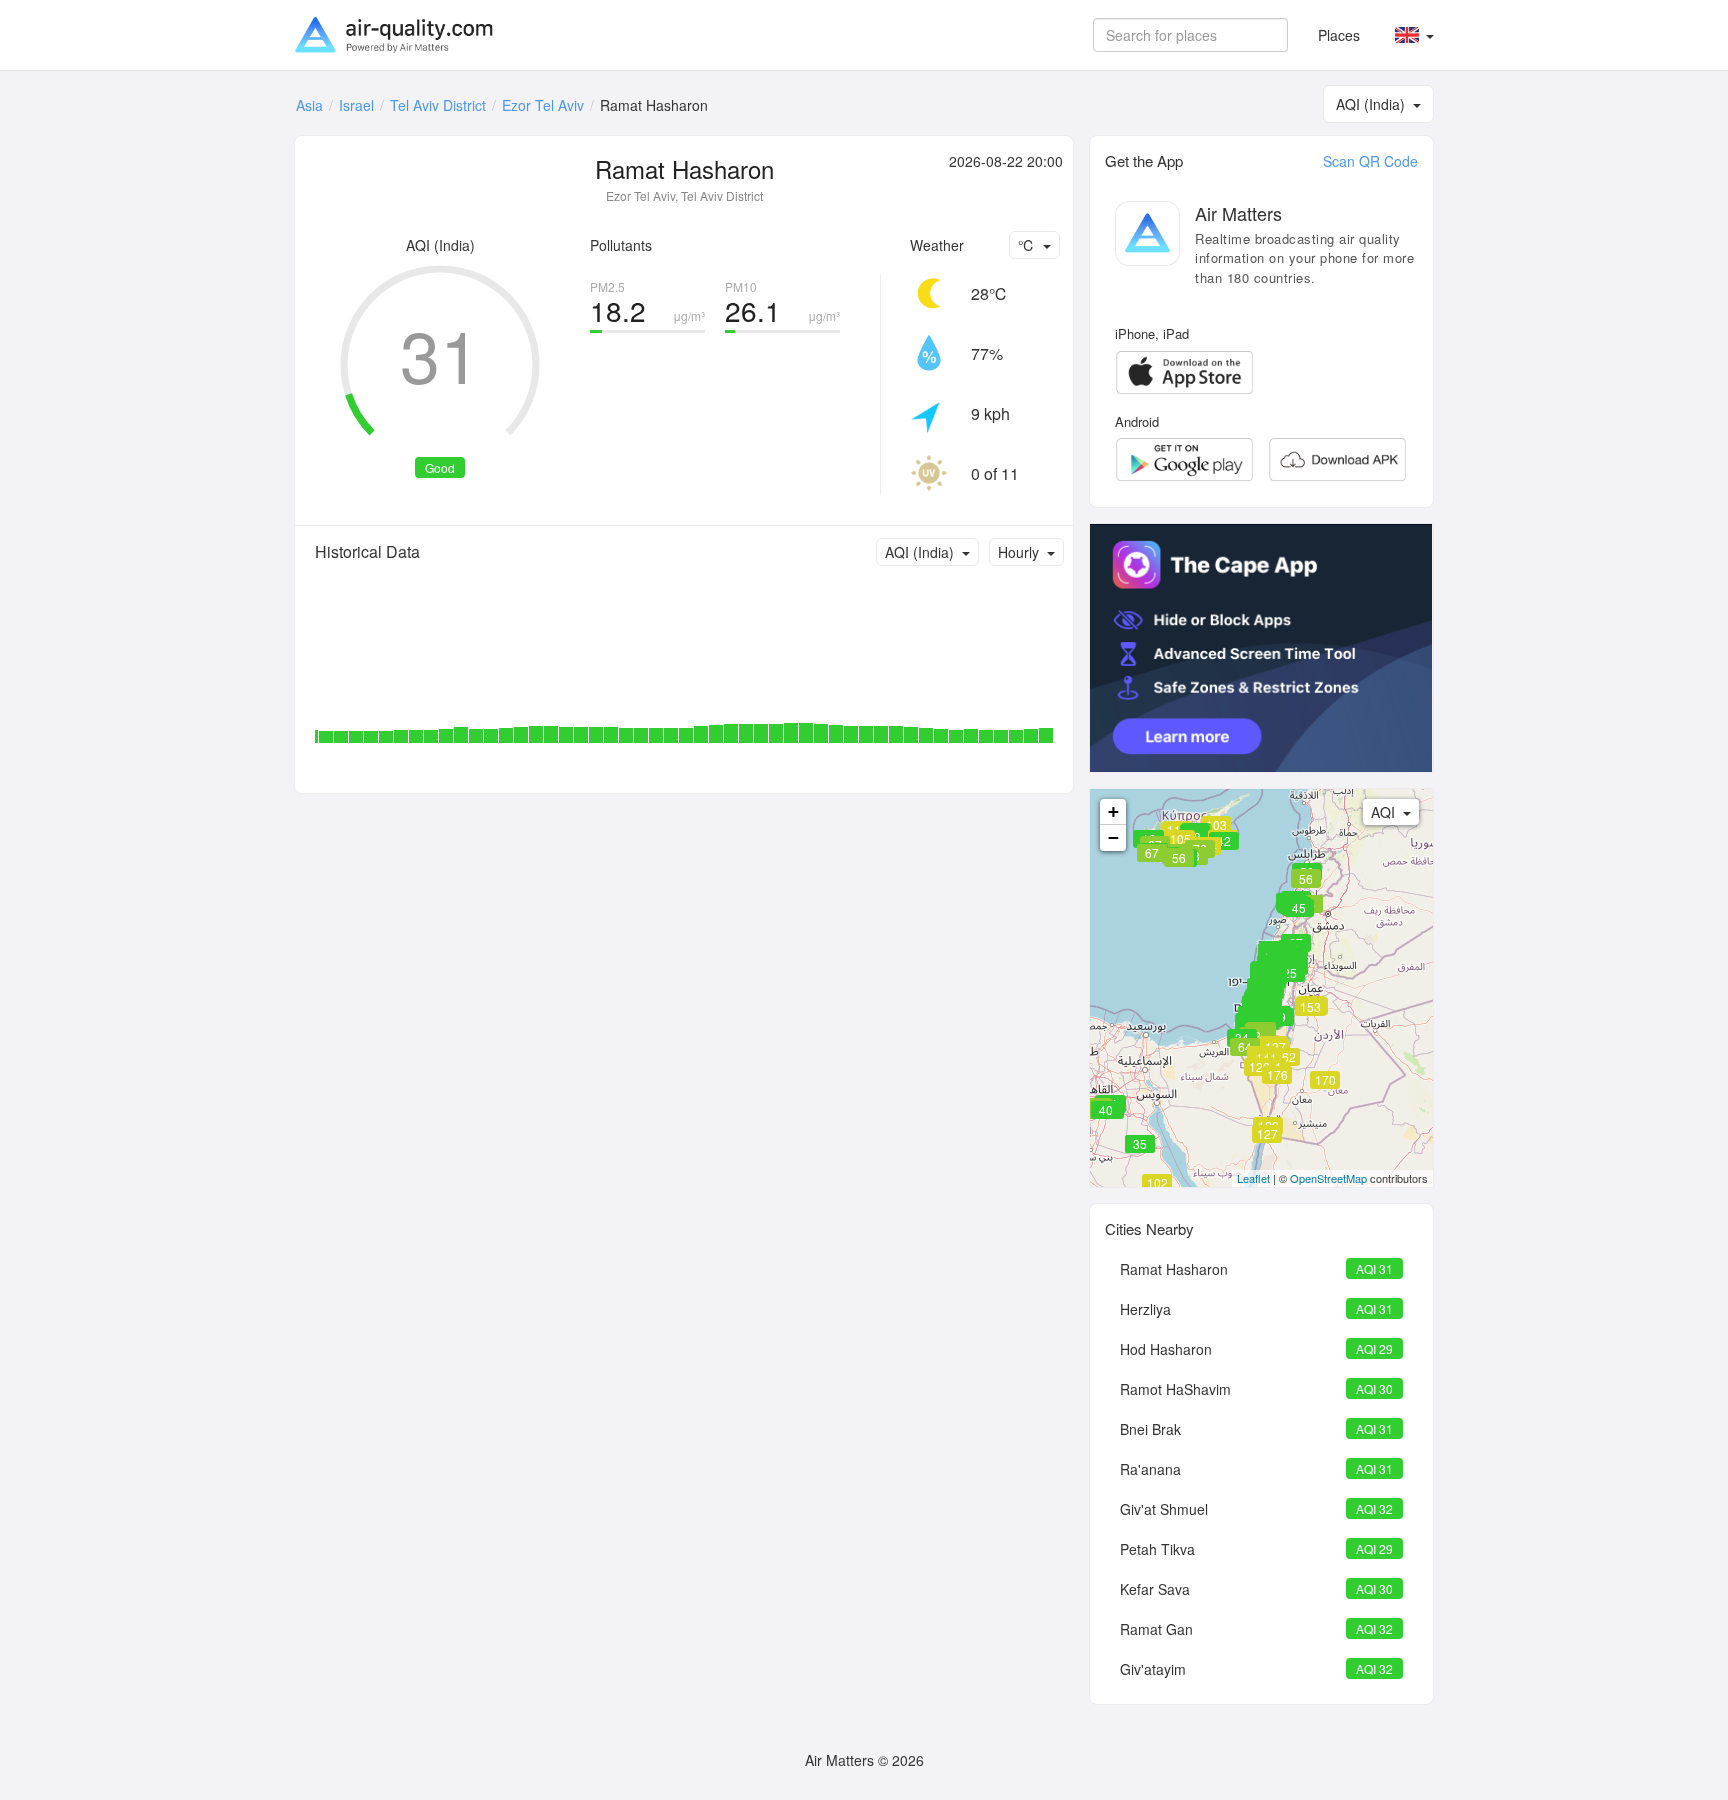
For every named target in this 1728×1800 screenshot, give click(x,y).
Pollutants (621, 245)
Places (1339, 35)
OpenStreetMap (1328, 1178)
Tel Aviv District (438, 105)
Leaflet (1253, 1178)
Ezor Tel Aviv (543, 105)
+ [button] (1113, 811)
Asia (309, 105)
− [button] (1113, 837)
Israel (356, 105)
